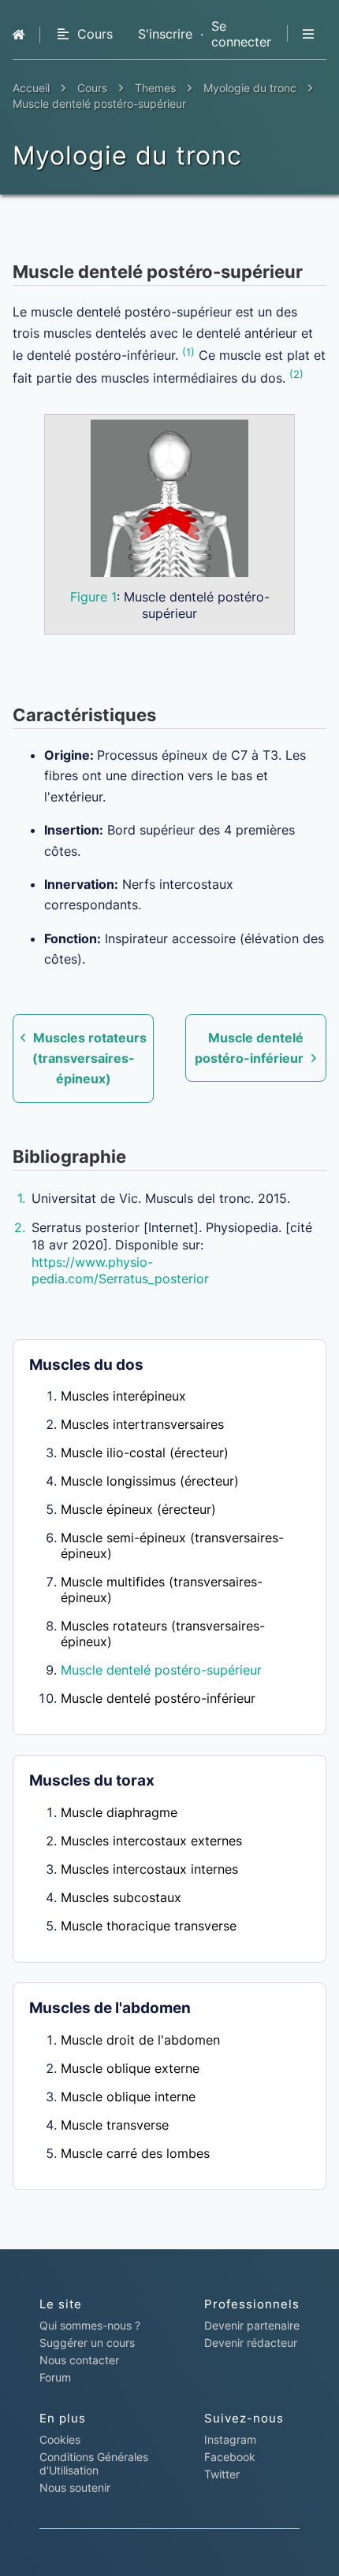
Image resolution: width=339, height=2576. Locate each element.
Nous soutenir (75, 2487)
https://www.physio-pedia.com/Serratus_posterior (120, 1271)
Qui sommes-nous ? (90, 2325)
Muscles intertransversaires (142, 1424)
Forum (55, 2377)
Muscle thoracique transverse (149, 1926)
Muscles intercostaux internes (149, 1869)
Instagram (230, 2439)
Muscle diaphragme (119, 1812)
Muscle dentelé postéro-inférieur (158, 1698)
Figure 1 (93, 597)
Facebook (230, 2457)
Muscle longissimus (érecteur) (150, 1481)
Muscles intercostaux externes (151, 1841)
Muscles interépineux (123, 1396)
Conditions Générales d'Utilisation (94, 2463)
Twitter (222, 2474)
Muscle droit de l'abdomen (140, 2040)
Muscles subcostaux (121, 1897)
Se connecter (241, 34)
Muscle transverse (115, 2125)
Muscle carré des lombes (135, 2153)
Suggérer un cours (87, 2343)
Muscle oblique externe (130, 2068)
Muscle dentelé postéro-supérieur (161, 1670)
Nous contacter (79, 2360)
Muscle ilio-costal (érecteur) (145, 1453)
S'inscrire (165, 34)
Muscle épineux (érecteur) (138, 1509)
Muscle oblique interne (128, 2097)
